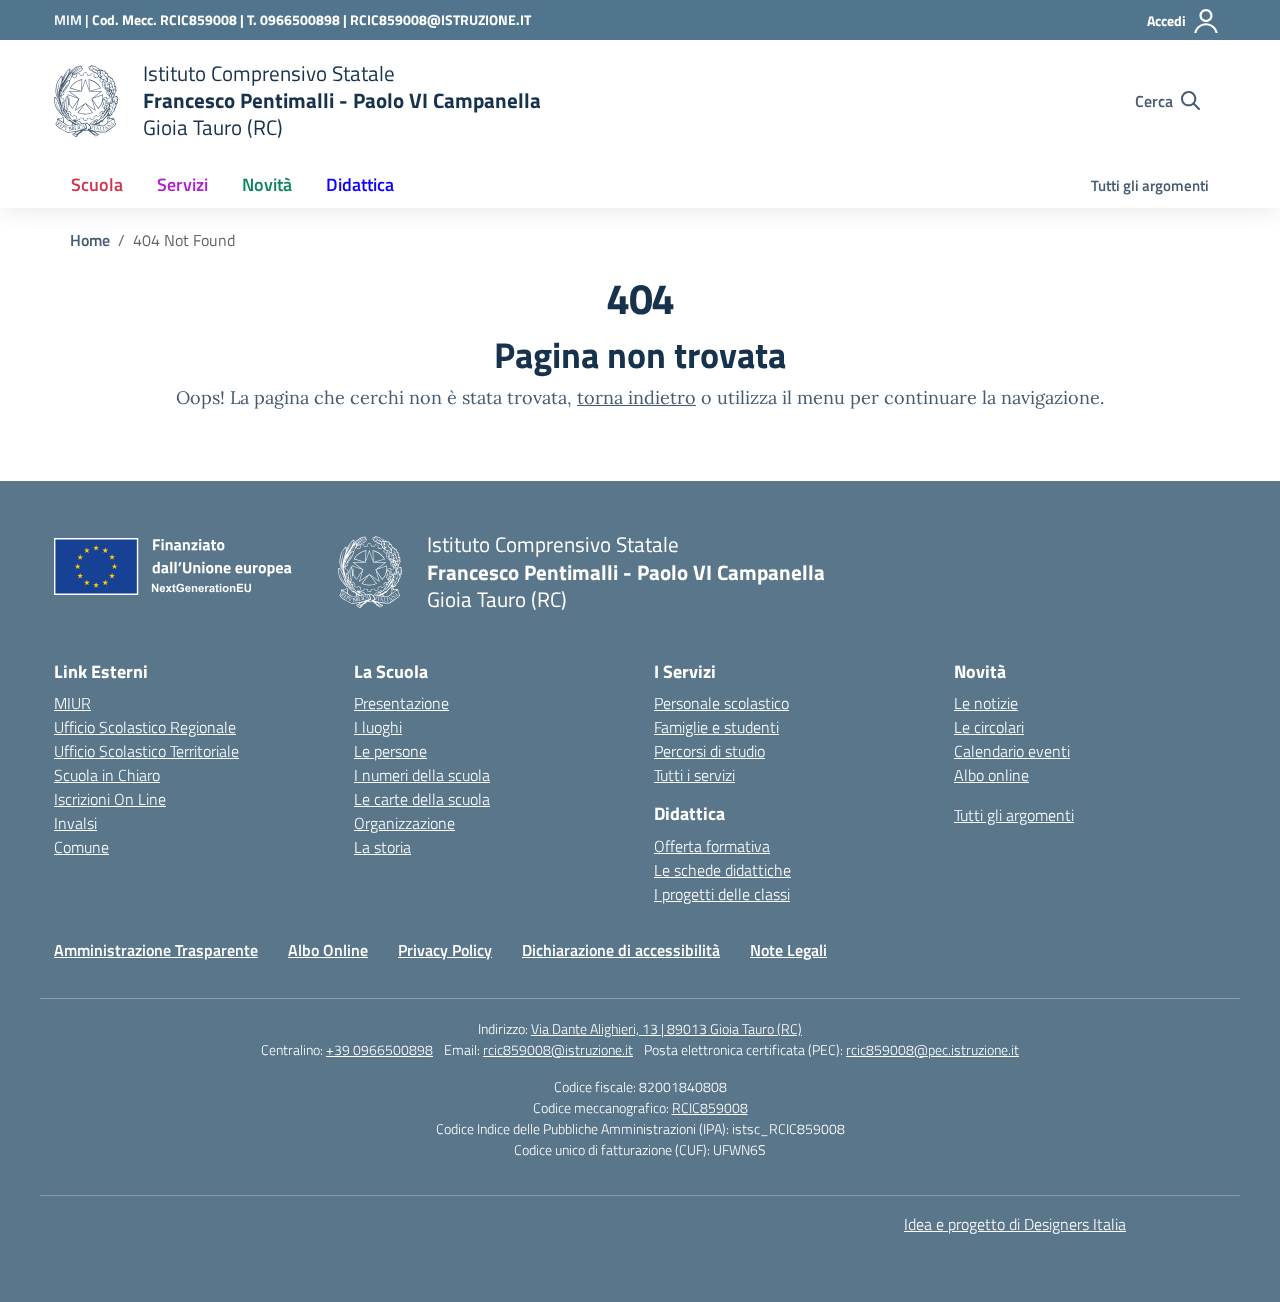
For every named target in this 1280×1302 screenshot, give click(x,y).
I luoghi (378, 727)
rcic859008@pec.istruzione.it (932, 1049)
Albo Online (328, 950)
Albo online (991, 775)
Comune (81, 847)
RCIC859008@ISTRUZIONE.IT (440, 19)
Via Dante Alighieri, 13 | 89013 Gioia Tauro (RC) (666, 1028)
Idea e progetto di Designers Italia (1015, 1224)
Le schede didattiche (722, 870)
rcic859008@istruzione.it (558, 1049)
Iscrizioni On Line (110, 799)
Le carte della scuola (422, 799)
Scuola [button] (97, 184)
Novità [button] (267, 184)
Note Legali (788, 950)
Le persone (390, 751)
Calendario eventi (1012, 751)
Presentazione (401, 703)
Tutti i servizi (694, 775)
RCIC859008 (710, 1107)
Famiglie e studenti (716, 727)
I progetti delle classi (722, 894)
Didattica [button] (360, 184)
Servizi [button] (182, 184)
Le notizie (986, 703)
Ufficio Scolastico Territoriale (146, 751)
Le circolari (989, 727)
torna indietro (636, 397)
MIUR (72, 703)
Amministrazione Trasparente (156, 950)
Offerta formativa (712, 846)
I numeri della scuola (422, 775)
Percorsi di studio (709, 751)
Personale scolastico (721, 703)
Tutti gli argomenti (1150, 185)
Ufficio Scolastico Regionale (145, 727)
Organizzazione (404, 823)
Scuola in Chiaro (107, 775)
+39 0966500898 (379, 1049)
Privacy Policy (445, 950)
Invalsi (75, 823)
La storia (382, 847)
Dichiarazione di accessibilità (621, 950)
